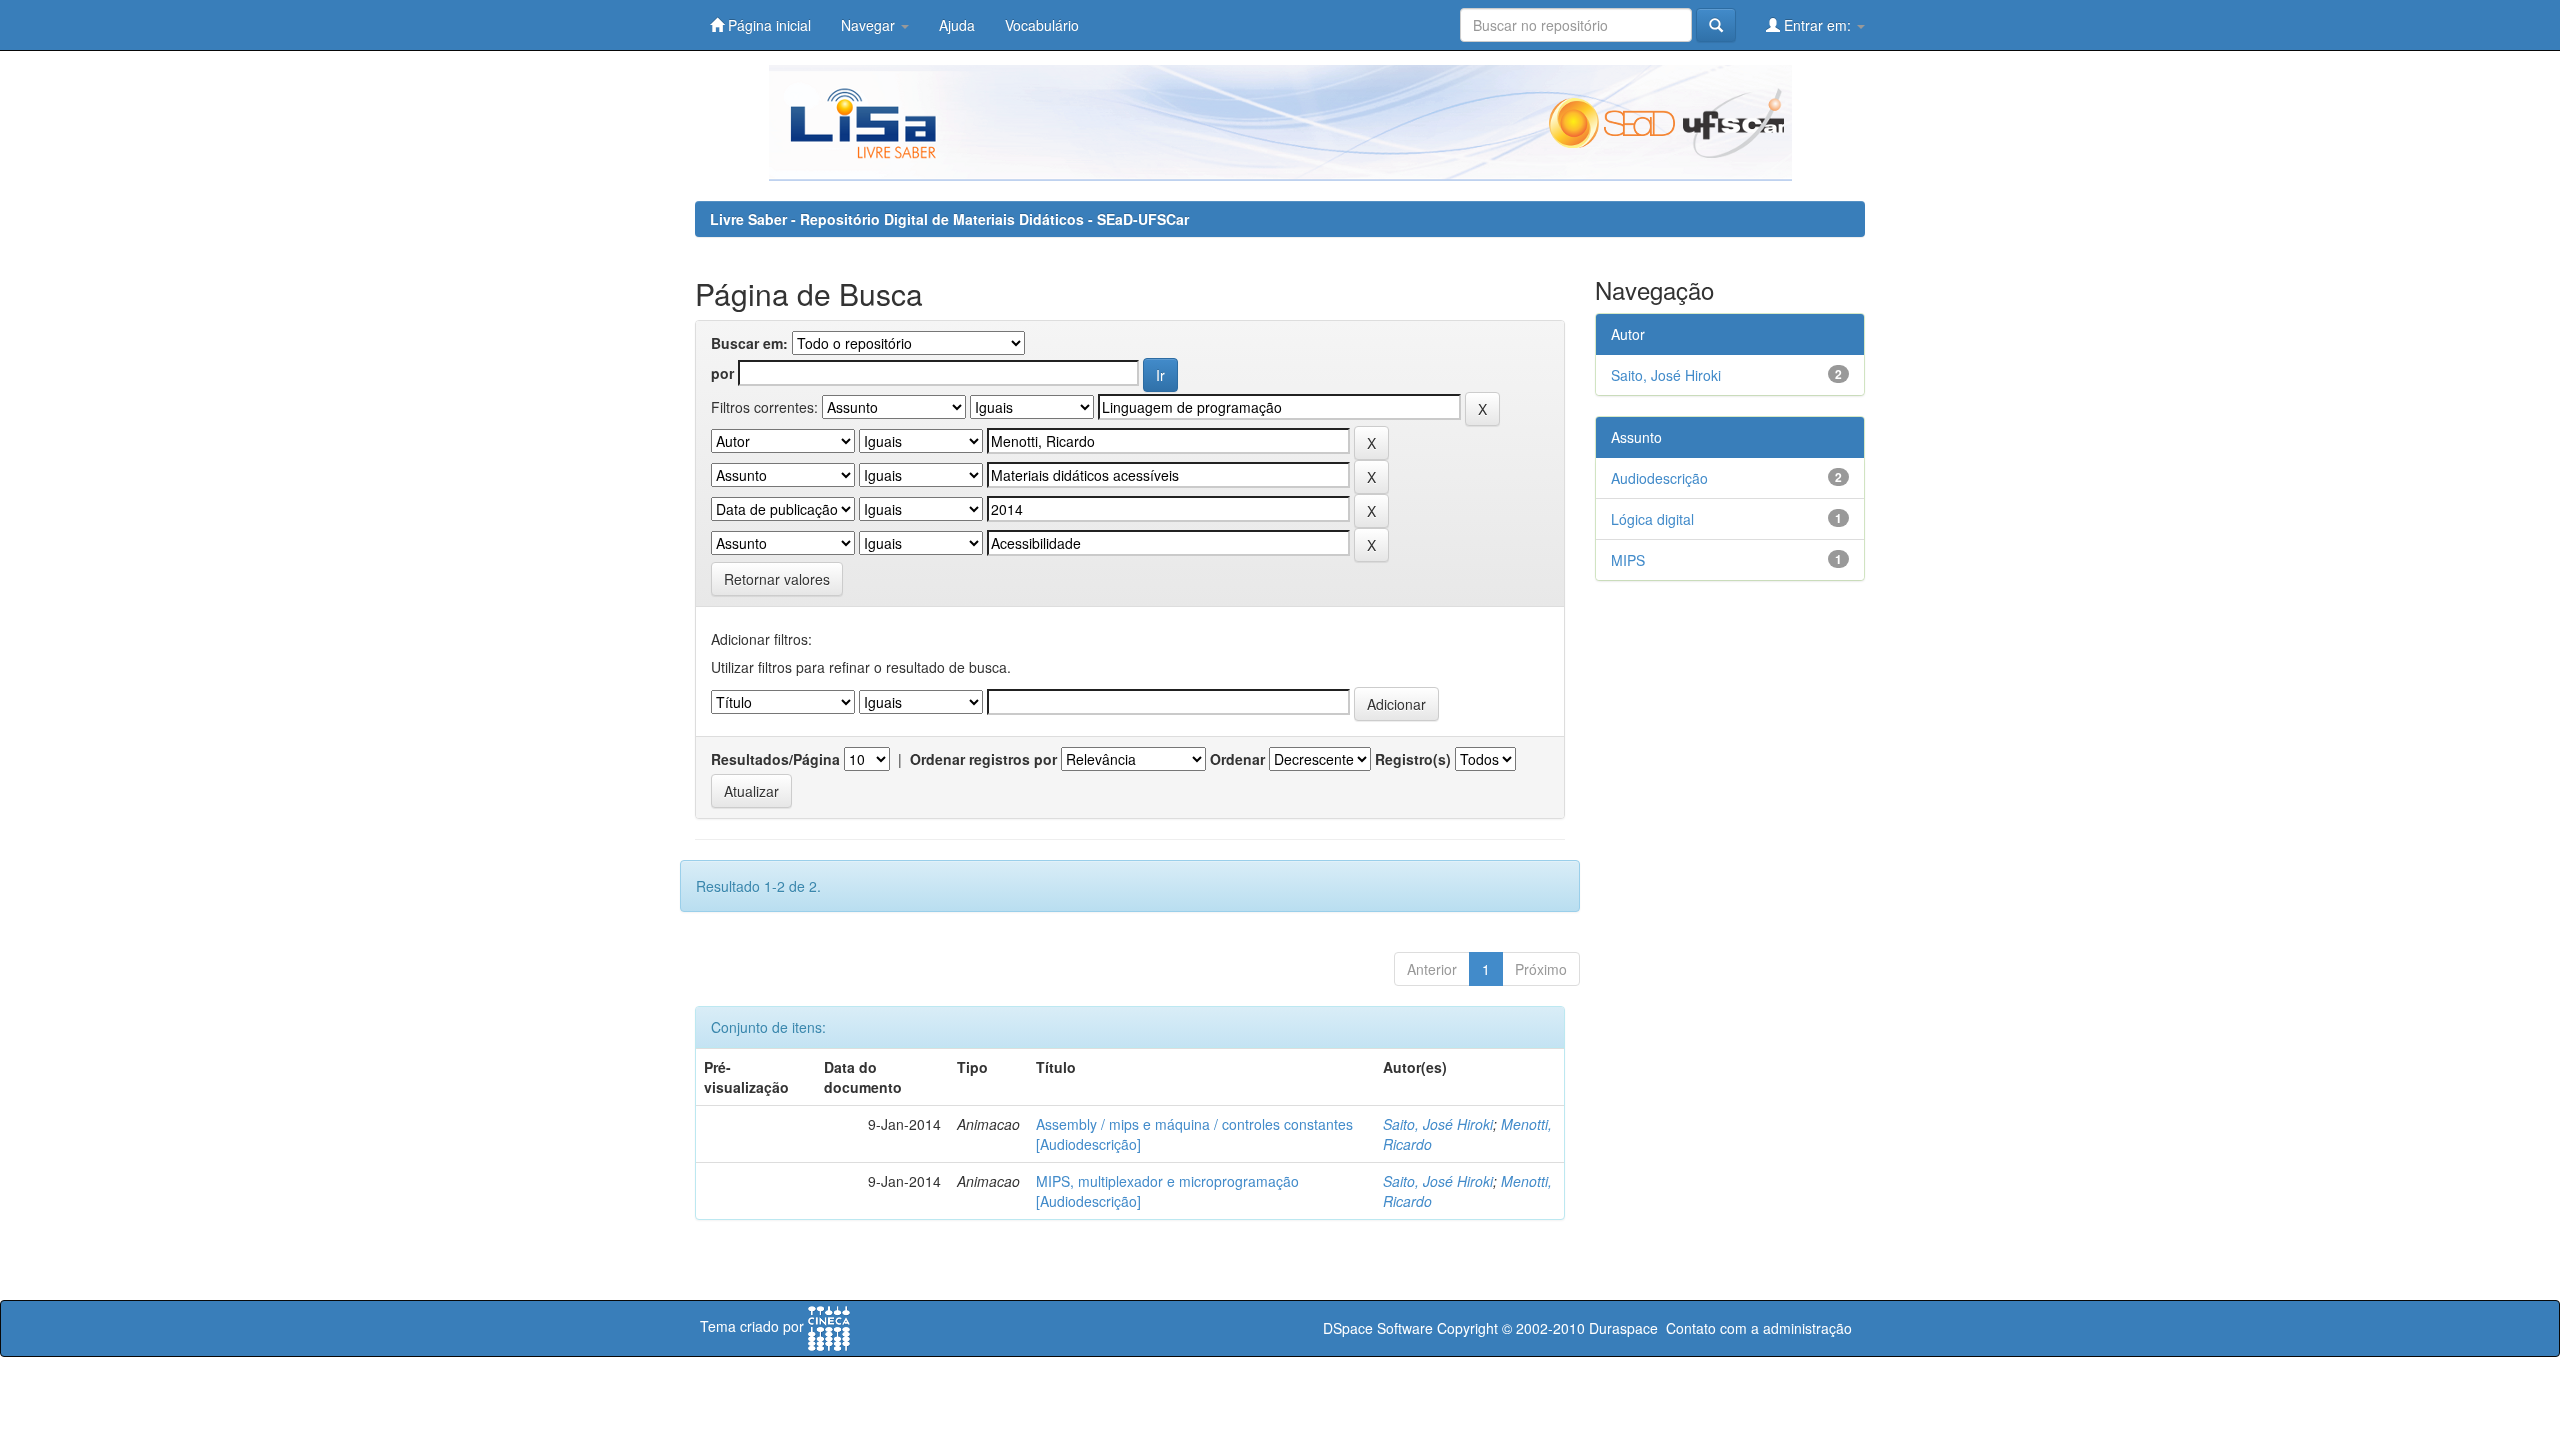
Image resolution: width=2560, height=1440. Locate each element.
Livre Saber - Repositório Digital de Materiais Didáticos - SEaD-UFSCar (949, 219)
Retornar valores (777, 579)
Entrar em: (1817, 25)
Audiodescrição (1659, 478)
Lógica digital (1652, 519)
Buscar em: (749, 343)
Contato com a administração (1759, 1328)
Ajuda (957, 25)
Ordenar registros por (983, 759)
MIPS (1628, 560)
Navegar (870, 25)
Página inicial (767, 25)
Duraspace (1623, 1328)
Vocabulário (1042, 25)
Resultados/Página (775, 759)
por (722, 373)
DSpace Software (1378, 1328)
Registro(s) (1413, 759)
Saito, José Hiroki (1438, 1124)
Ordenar (1237, 759)
